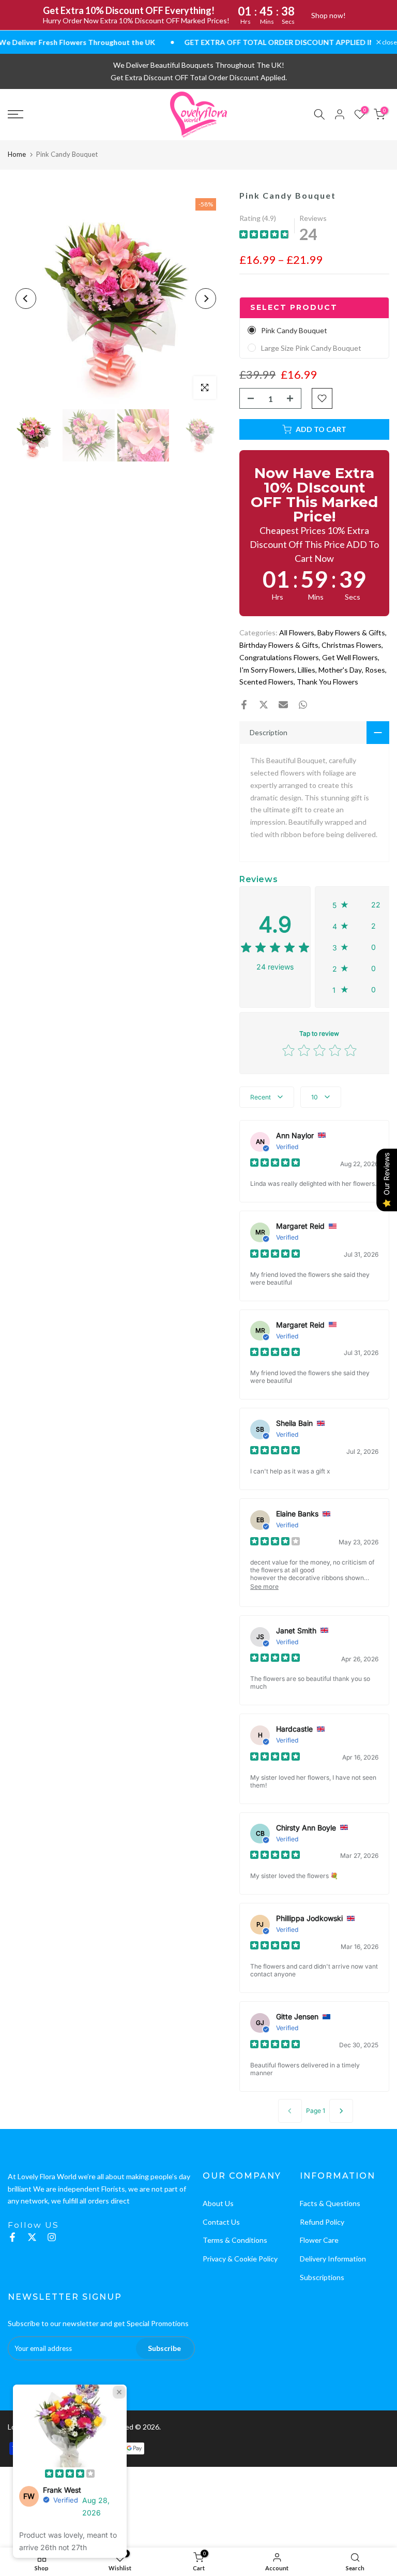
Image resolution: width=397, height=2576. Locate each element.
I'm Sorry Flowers (267, 670)
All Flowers (297, 632)
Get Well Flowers (350, 657)
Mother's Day (340, 670)
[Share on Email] (283, 705)
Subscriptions (322, 2277)
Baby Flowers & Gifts (351, 632)
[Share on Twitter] (264, 705)
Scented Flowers (266, 682)
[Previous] (26, 299)
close (389, 42)
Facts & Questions (330, 2203)
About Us (218, 2203)
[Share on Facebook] (244, 705)
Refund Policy (322, 2222)
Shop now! (329, 15)
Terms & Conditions (235, 2240)
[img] (264, 236)
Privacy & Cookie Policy (240, 2259)
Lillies (307, 670)
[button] (357, 905)
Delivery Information (333, 2259)
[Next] (206, 299)
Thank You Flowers (327, 682)
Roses (375, 670)
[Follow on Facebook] (12, 2237)
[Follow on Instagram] (52, 2237)
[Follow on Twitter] (32, 2237)
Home (17, 154)
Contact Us (221, 2222)
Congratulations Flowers (279, 657)
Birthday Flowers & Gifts (279, 645)
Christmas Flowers (352, 645)
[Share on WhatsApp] (303, 705)
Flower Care (319, 2240)
